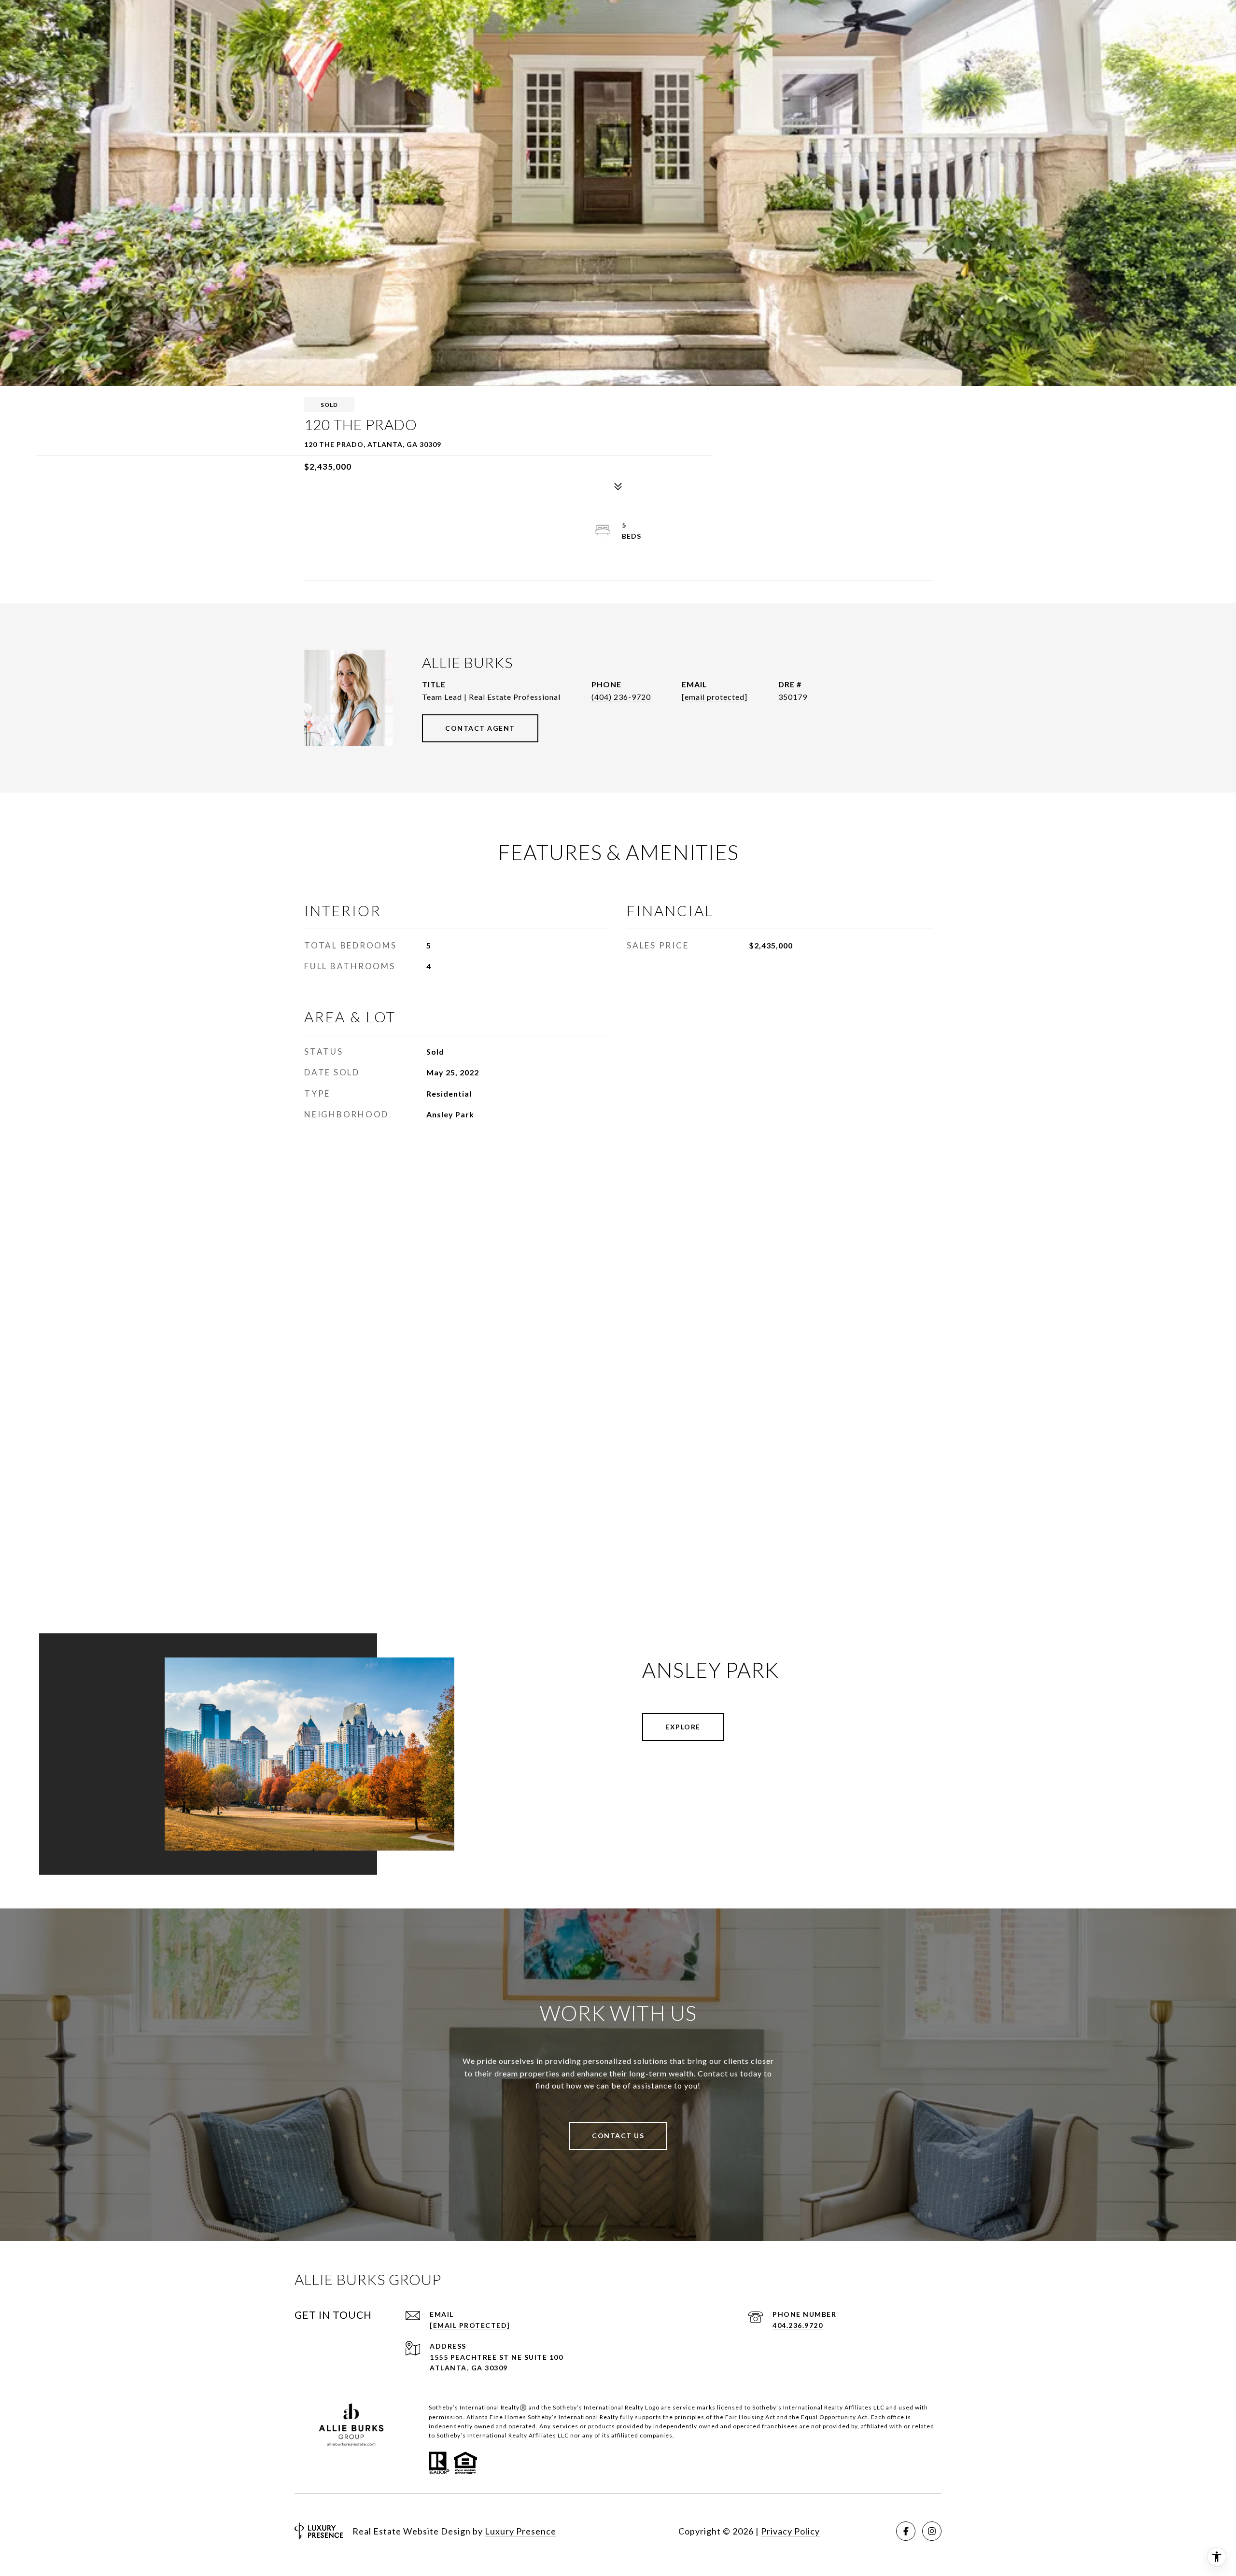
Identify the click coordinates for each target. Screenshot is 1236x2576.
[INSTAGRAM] (932, 2531)
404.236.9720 (798, 2325)
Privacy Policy (790, 2531)
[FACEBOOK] (906, 2531)
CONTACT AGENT (480, 728)
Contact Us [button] (618, 2136)
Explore (683, 1727)
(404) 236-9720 (621, 697)
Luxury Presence (520, 2531)
